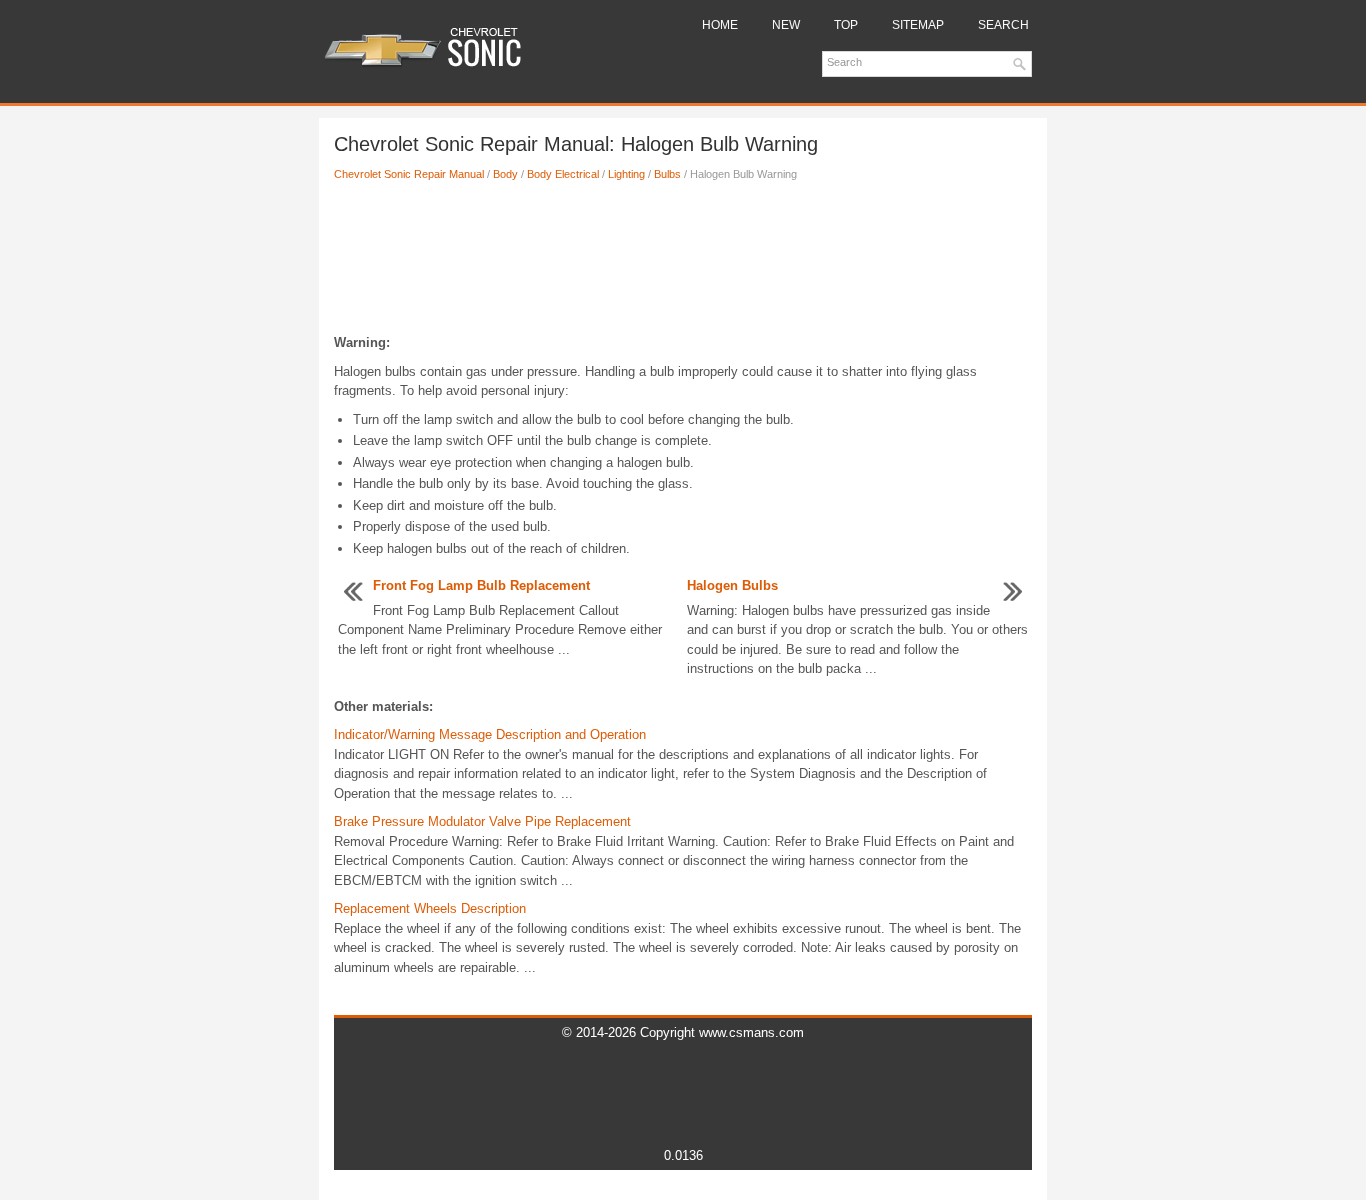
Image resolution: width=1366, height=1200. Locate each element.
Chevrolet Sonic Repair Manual (409, 174)
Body (505, 174)
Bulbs (667, 174)
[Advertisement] (683, 263)
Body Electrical (563, 174)
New (786, 25)
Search (1003, 25)
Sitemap (918, 25)
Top (846, 25)
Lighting (626, 174)
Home (720, 25)
